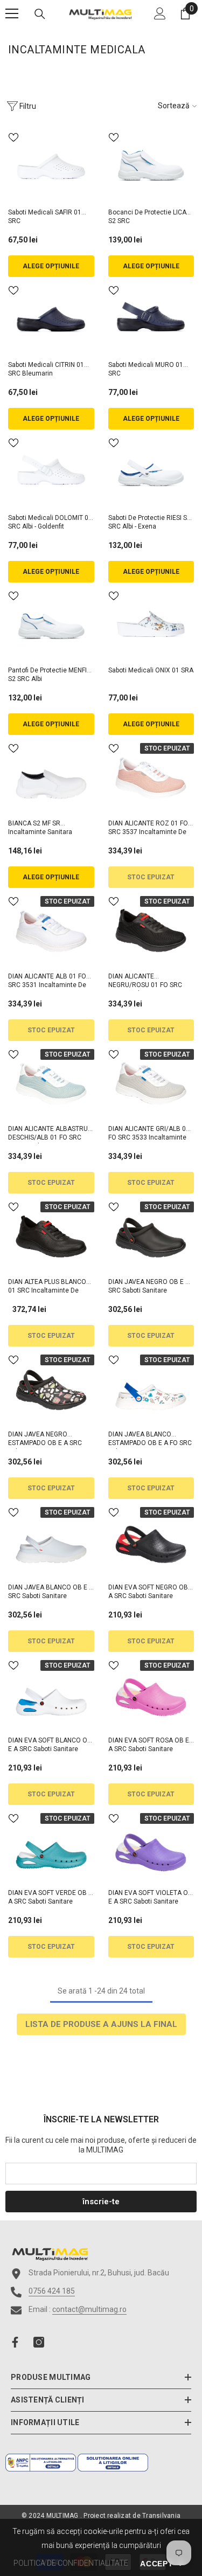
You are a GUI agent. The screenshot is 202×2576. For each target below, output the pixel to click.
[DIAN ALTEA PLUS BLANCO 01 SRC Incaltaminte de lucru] (51, 1235)
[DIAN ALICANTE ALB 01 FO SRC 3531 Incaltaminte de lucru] (51, 930)
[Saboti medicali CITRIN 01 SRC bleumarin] (51, 319)
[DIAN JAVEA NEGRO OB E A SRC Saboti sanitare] (151, 1235)
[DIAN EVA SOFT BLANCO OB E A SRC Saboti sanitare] (51, 1694)
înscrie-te (101, 2202)
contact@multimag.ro (89, 2309)
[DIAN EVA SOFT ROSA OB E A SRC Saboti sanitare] (151, 1694)
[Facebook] (15, 2342)
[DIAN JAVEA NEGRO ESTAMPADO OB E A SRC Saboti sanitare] (51, 1388)
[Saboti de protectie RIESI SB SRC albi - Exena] (151, 471)
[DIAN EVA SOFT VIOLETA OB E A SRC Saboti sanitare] (151, 1847)
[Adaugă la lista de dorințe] (13, 137)
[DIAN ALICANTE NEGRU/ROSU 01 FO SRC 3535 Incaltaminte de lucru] (151, 930)
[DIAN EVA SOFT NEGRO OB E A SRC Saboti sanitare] (151, 1541)
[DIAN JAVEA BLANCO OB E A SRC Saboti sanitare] (51, 1541)
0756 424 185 (52, 2291)
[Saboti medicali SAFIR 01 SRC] (51, 166)
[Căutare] (40, 14)
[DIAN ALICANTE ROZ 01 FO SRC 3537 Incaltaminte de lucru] (151, 777)
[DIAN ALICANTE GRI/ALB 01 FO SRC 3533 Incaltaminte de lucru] (151, 1083)
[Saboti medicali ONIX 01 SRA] (151, 624)
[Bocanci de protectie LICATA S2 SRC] (151, 166)
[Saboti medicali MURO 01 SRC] (151, 319)
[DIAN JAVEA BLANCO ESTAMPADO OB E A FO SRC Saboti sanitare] (151, 1388)
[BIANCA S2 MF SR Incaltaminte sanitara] (51, 777)
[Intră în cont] (160, 13)
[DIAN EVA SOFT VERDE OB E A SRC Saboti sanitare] (51, 1847)
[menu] (12, 13)
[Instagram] (39, 2342)
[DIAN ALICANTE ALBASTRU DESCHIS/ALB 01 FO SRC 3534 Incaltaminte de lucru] (51, 1083)
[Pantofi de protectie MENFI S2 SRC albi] (51, 624)
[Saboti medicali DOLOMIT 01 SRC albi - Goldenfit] (51, 471)
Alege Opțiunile (51, 266)
